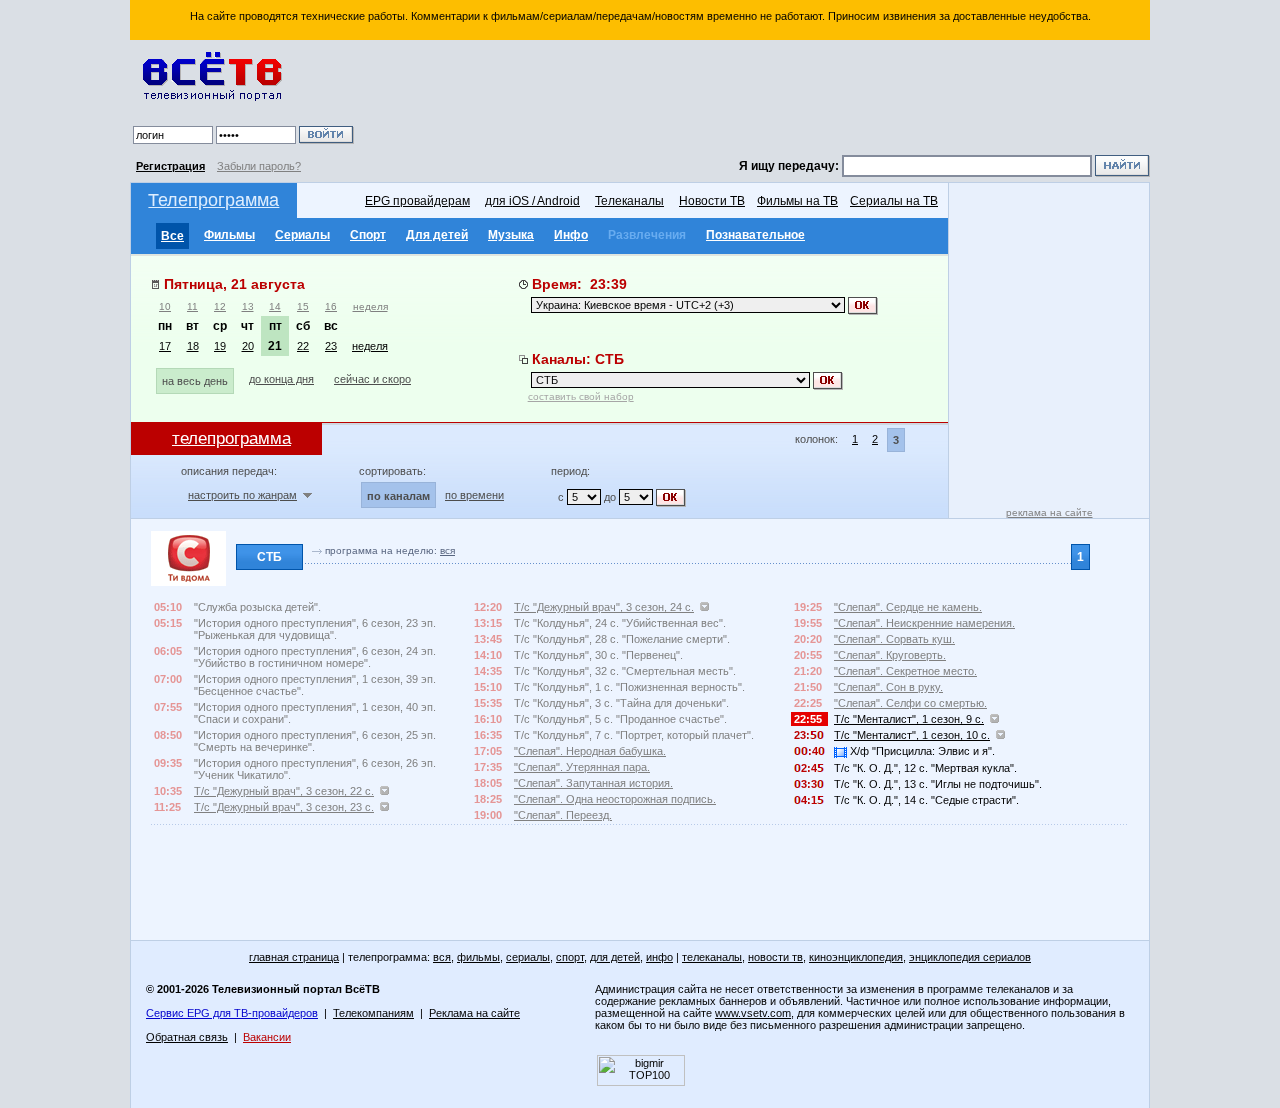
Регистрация (170, 166)
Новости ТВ (712, 201)
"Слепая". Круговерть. (890, 655)
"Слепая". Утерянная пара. (582, 767)
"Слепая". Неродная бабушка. (590, 751)
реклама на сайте (1049, 512)
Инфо (571, 235)
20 (248, 346)
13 (248, 306)
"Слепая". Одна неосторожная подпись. (615, 799)
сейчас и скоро (372, 379)
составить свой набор (581, 396)
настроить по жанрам (242, 495)
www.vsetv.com (753, 1013)
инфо (659, 957)
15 (303, 306)
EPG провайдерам (417, 201)
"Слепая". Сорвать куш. (894, 639)
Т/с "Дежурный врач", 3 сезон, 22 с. (284, 791)
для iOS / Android (532, 201)
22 (303, 346)
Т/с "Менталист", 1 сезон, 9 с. (909, 719)
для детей (615, 957)
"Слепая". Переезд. (563, 815)
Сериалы (302, 235)
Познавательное (755, 235)
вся (447, 550)
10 (165, 306)
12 (220, 306)
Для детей (437, 235)
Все (172, 236)
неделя (370, 306)
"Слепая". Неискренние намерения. (924, 623)
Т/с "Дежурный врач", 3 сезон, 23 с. (284, 807)
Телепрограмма (213, 200)
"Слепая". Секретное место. (905, 671)
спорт (570, 957)
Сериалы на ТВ (894, 201)
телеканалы (712, 957)
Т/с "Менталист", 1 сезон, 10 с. (912, 735)
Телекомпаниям (373, 1013)
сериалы (528, 957)
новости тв (775, 957)
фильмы (478, 957)
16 (331, 306)
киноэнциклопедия (856, 957)
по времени (474, 495)
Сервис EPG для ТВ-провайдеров (232, 1013)
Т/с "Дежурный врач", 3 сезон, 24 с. (604, 607)
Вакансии (267, 1037)
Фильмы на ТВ (797, 201)
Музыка (511, 235)
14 (275, 306)
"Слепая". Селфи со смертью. (910, 703)
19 (220, 346)
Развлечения (647, 235)
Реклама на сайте (474, 1013)
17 (165, 346)
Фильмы (229, 235)
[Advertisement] (755, 100)
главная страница (294, 957)
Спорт (368, 235)
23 (331, 346)
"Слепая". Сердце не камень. (908, 607)
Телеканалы (629, 201)
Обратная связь (187, 1037)
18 (193, 346)
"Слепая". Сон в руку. (888, 687)
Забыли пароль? (259, 166)
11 (192, 306)
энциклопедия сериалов (970, 957)
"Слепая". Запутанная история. (593, 783)
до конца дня (281, 379)
